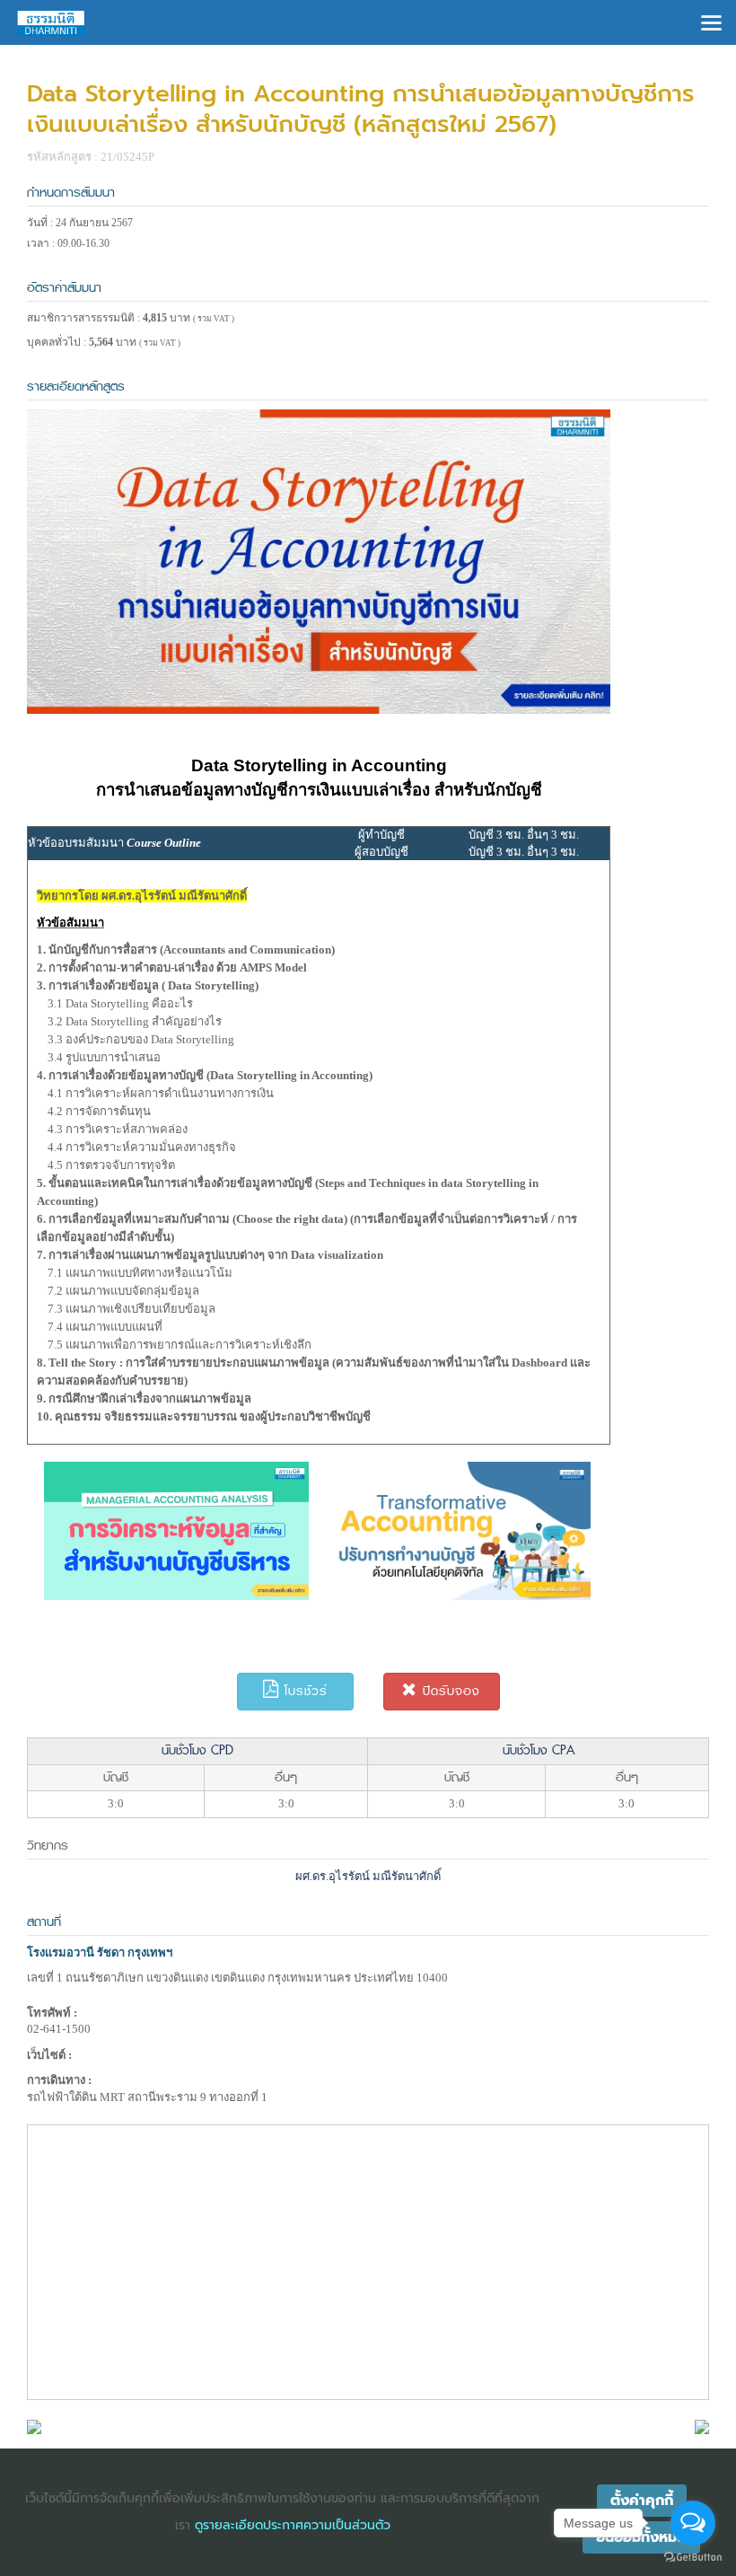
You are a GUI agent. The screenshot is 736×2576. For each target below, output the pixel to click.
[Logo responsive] (51, 22)
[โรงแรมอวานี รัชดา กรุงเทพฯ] (34, 2426)
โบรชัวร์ (303, 1691)
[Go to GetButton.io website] (693, 2558)
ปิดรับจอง (449, 1691)
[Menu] (711, 21)
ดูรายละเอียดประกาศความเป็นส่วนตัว (293, 2525)
